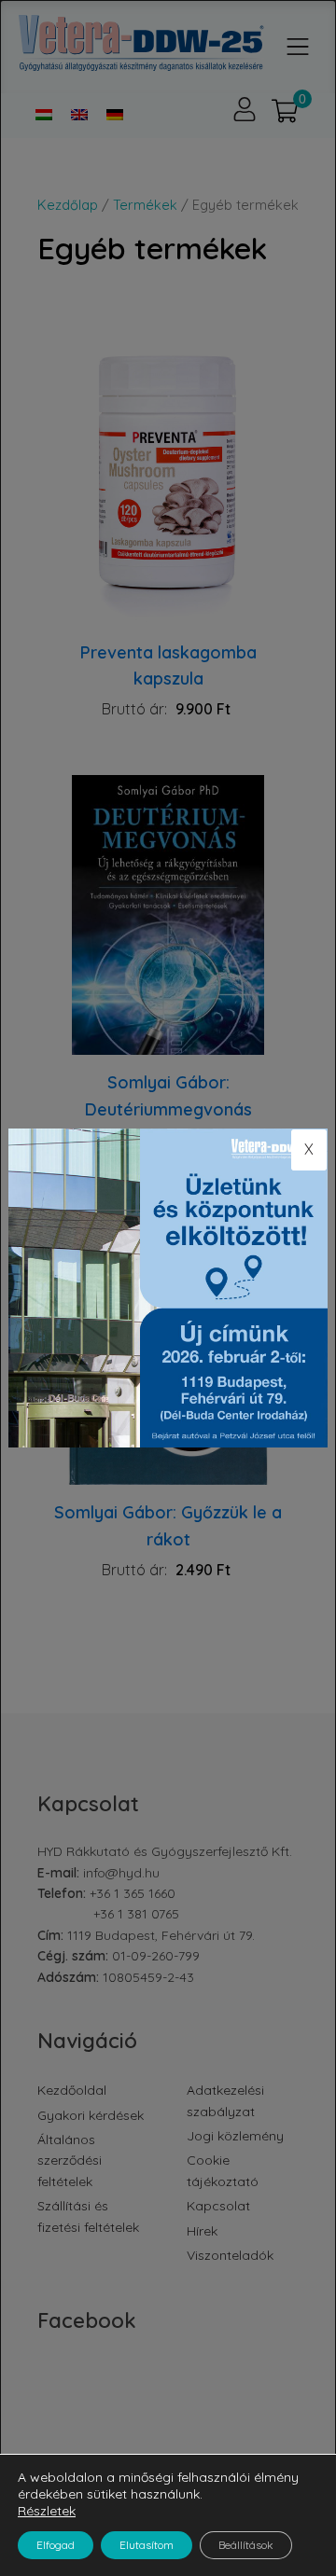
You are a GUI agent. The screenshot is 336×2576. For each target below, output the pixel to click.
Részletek (47, 2511)
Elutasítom (147, 2545)
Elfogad (56, 2545)
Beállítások (246, 2545)
